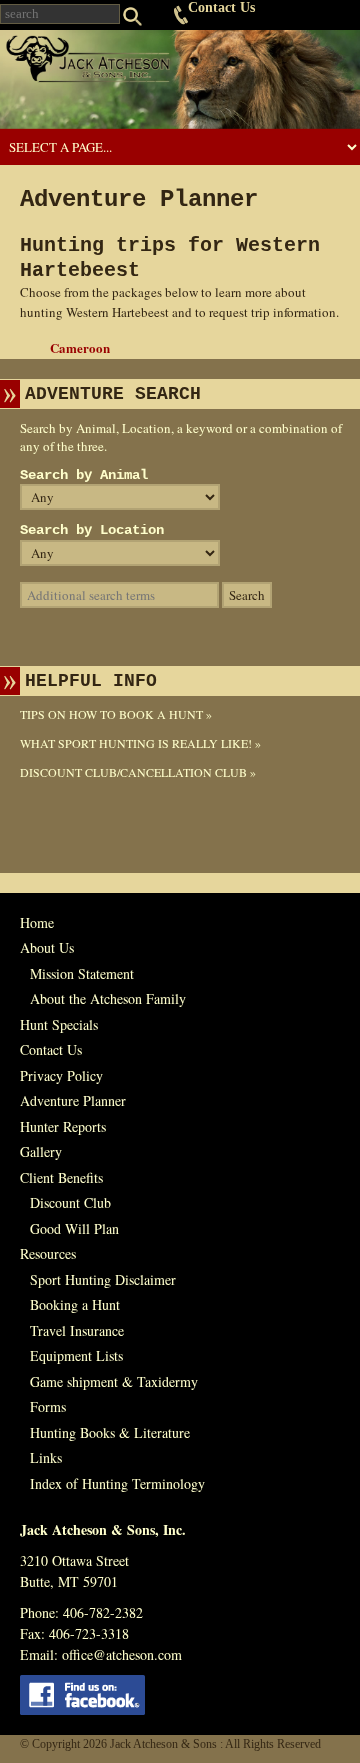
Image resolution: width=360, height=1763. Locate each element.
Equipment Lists (76, 1355)
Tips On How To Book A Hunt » (116, 714)
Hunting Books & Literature (110, 1432)
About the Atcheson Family (108, 998)
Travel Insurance (77, 1330)
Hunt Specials (59, 1024)
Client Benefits (61, 1177)
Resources (48, 1253)
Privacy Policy (61, 1075)
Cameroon (80, 347)
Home (37, 922)
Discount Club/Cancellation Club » (138, 772)
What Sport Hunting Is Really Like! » (140, 743)
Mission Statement (82, 973)
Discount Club (70, 1202)
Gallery (41, 1151)
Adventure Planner (73, 1100)
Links (46, 1457)
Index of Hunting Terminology (117, 1483)
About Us (47, 947)
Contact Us (221, 7)
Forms (48, 1406)
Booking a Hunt (75, 1304)
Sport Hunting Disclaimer (103, 1279)
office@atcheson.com (122, 1654)
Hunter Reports (63, 1126)
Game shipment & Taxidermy (114, 1381)
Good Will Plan (74, 1228)
